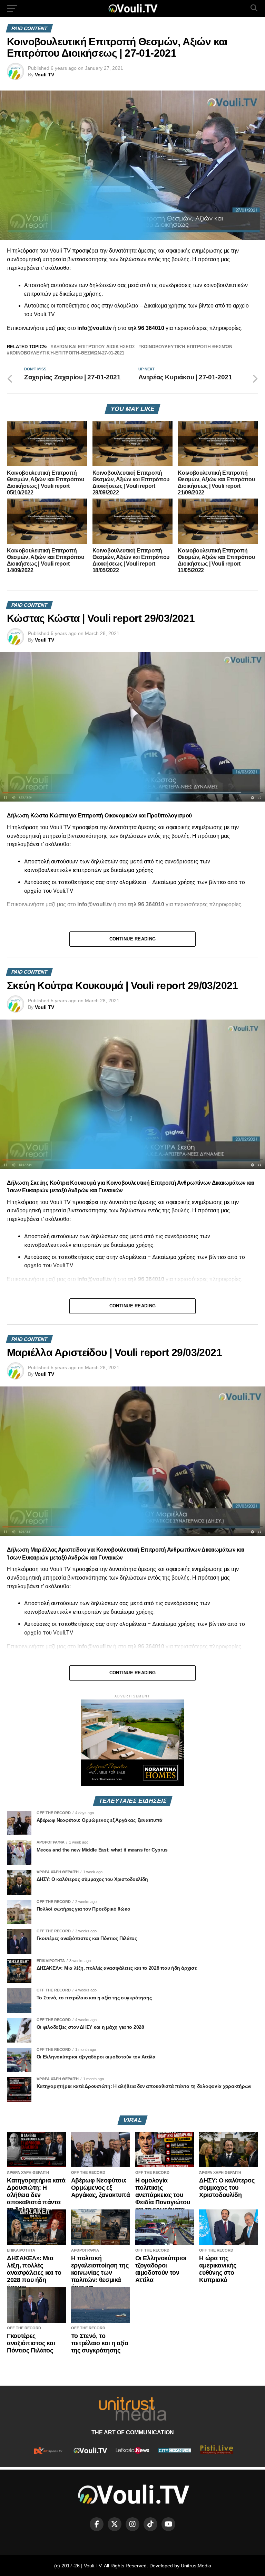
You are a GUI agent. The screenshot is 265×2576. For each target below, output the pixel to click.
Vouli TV (45, 75)
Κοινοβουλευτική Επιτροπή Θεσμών (187, 347)
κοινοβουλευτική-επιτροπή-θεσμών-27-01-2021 (67, 353)
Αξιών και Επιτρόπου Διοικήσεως (94, 347)
